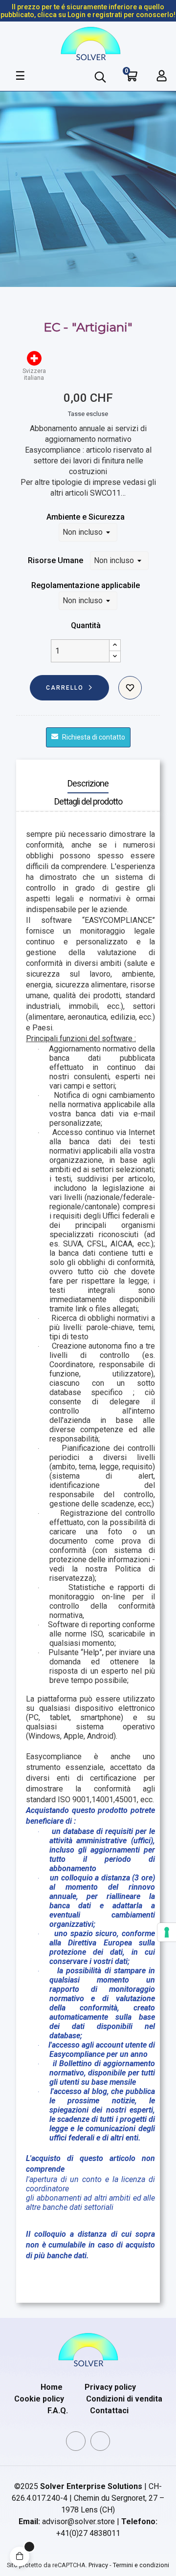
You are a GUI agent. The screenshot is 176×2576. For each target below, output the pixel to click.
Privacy (98, 2565)
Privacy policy (110, 2387)
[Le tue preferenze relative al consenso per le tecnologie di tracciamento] (167, 1932)
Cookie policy (39, 2399)
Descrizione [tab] (88, 783)
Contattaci (109, 2411)
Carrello (65, 688)
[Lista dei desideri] (130, 688)
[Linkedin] (76, 2441)
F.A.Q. (58, 2411)
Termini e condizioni (141, 2565)
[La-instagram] (100, 2441)
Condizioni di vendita (124, 2399)
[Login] (162, 76)
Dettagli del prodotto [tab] (88, 801)
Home (52, 2387)
